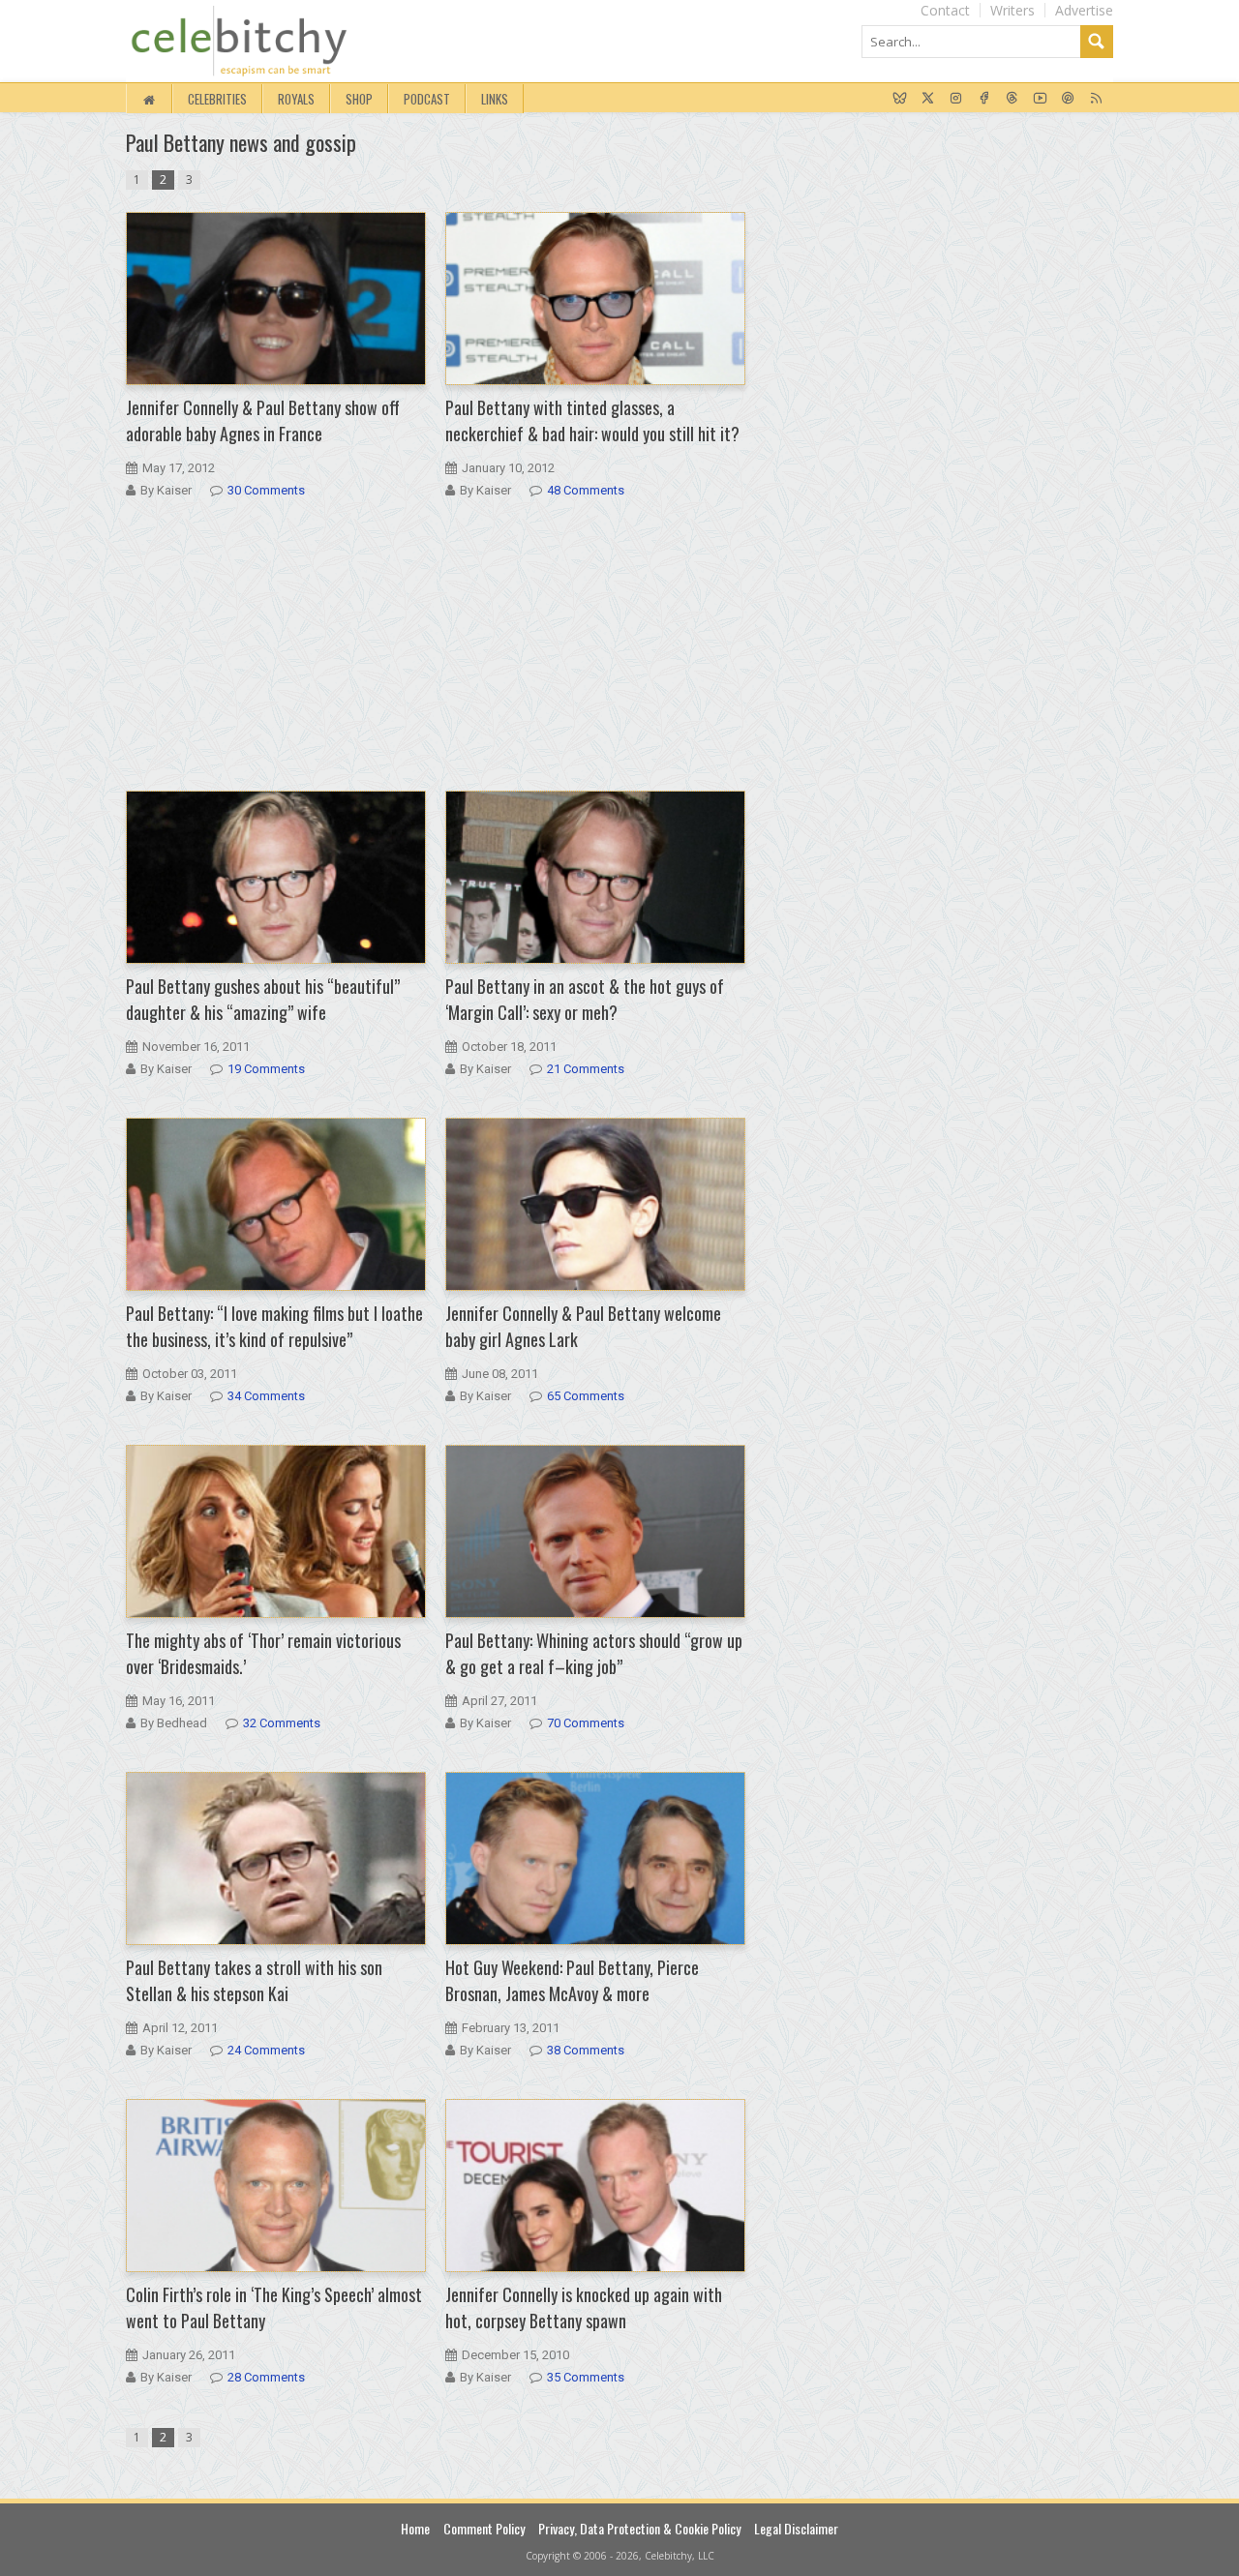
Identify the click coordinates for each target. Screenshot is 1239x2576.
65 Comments (586, 1396)
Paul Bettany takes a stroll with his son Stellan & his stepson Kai (254, 1980)
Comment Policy (484, 2528)
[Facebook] (984, 99)
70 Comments (586, 1723)
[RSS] (1096, 99)
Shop (359, 99)
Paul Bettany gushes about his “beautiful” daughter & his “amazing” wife (263, 999)
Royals (296, 99)
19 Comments (266, 1069)
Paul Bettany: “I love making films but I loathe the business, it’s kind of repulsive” (274, 1326)
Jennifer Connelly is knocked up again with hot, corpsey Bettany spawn (584, 2307)
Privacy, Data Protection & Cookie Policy (639, 2528)
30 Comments (266, 490)
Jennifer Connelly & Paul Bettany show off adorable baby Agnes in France (263, 420)
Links (495, 99)
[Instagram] (956, 99)
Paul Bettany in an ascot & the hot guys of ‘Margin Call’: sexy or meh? (585, 999)
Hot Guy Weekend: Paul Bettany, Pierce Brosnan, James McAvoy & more (572, 1980)
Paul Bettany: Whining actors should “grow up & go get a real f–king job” (594, 1653)
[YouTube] (1040, 99)
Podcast (427, 99)
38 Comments (586, 2050)
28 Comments (266, 2377)
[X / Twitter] (928, 99)
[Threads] (1012, 99)
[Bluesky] (900, 99)
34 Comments (266, 1396)
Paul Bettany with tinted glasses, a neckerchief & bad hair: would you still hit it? (592, 420)
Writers (1012, 10)
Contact (945, 10)
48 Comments (586, 490)
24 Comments (266, 2050)
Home (415, 2528)
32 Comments (282, 1723)
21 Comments (586, 1069)
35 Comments (586, 2377)
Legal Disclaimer (796, 2528)
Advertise (1084, 10)
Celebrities (217, 99)
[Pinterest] (1068, 99)
